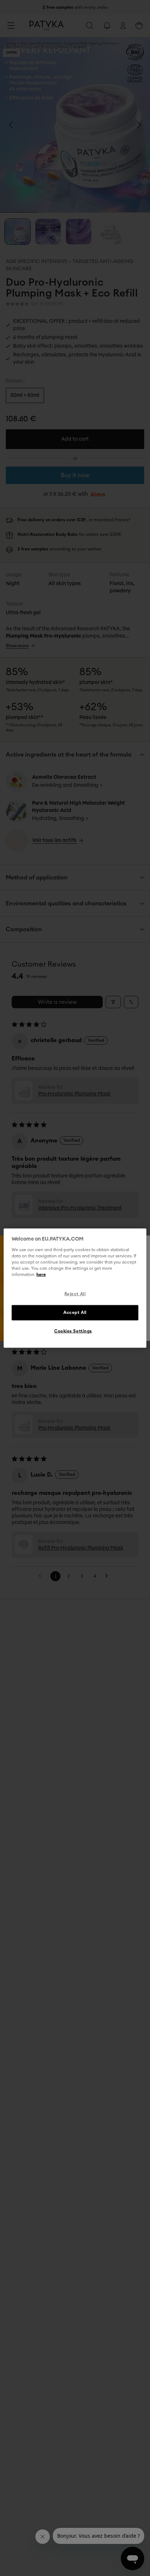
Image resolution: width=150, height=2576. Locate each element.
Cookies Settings (73, 1331)
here (41, 1275)
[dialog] (75, 1288)
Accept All (75, 1312)
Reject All (75, 1294)
